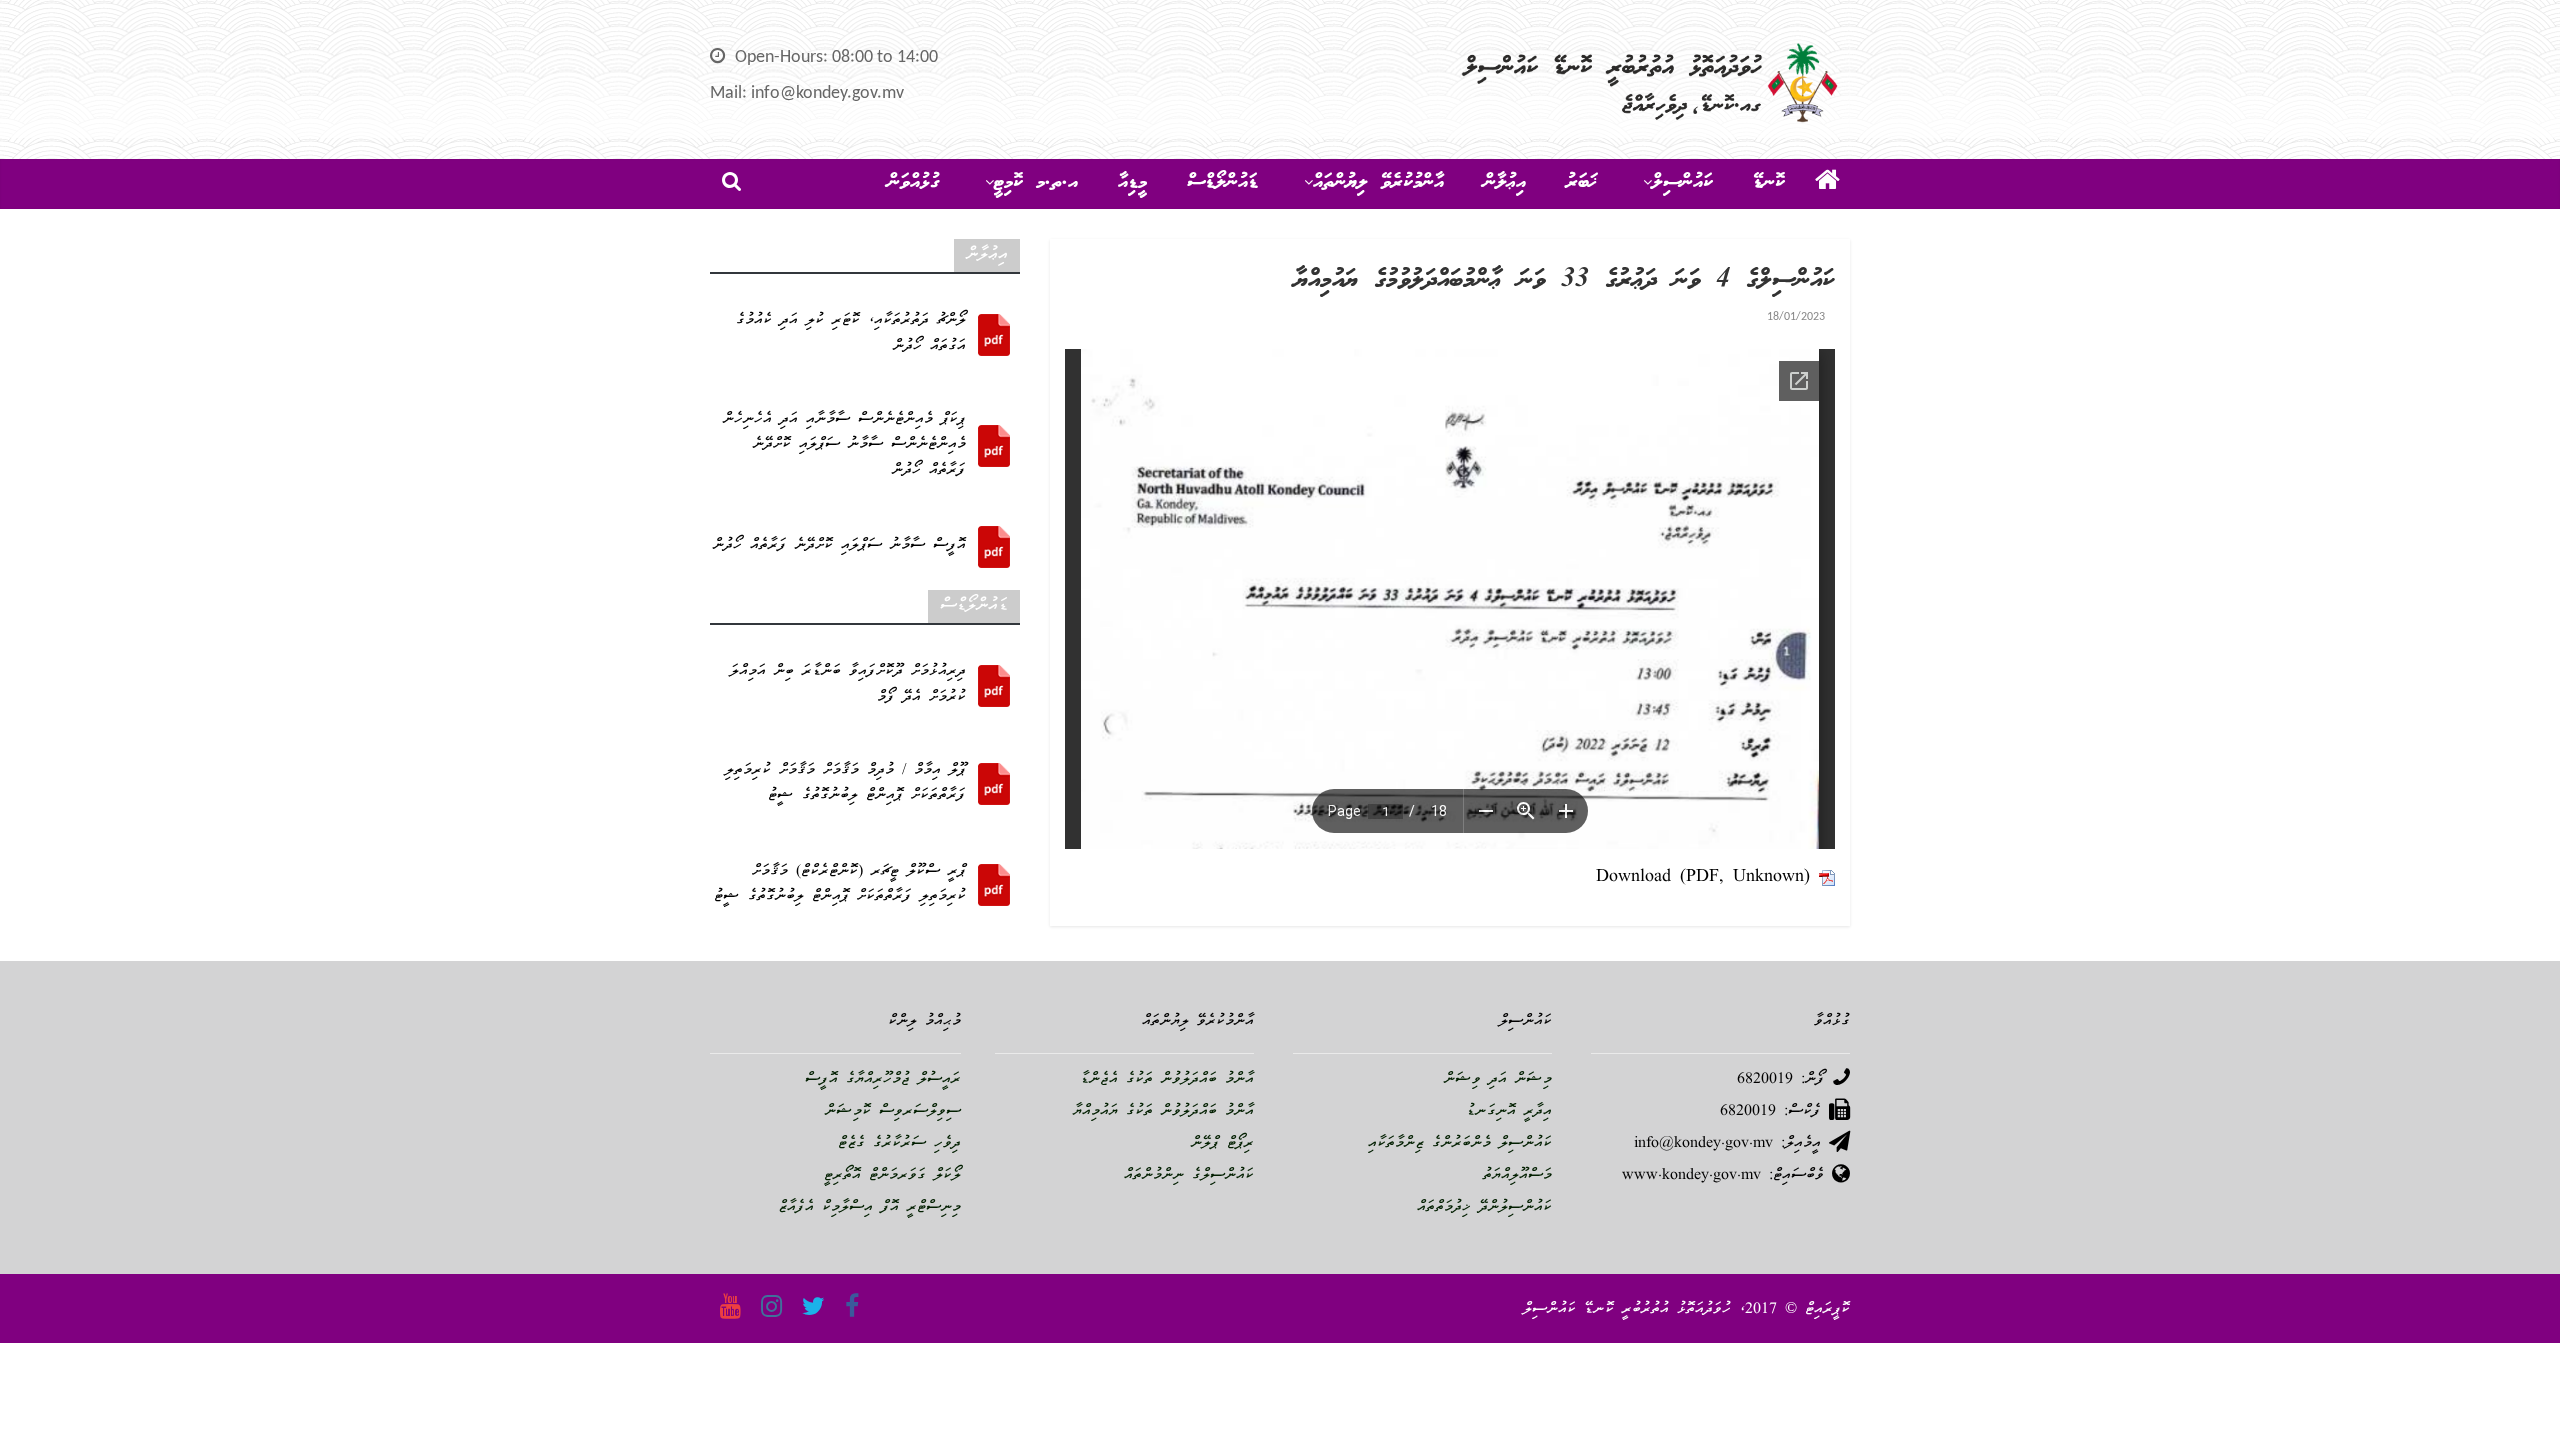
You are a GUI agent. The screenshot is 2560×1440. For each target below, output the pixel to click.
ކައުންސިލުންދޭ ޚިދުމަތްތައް (1484, 1208)
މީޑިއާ (1132, 183)
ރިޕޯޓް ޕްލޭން (1222, 1144)
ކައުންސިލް (1682, 183)
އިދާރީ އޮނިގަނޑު (1509, 1112)
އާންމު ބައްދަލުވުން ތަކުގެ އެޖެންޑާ (1167, 1080)
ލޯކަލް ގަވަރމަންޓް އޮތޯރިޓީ (892, 1176)
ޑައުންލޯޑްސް (1222, 183)
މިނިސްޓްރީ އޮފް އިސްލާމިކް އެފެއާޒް (869, 1208)
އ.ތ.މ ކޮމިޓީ (1036, 183)
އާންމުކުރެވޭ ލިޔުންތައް (1378, 183)
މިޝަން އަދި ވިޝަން (1498, 1080)
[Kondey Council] (1827, 184)
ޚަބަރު (1581, 183)
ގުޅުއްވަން (913, 183)
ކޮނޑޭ (1769, 183)
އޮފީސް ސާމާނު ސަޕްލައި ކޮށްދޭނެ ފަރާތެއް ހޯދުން (839, 546)
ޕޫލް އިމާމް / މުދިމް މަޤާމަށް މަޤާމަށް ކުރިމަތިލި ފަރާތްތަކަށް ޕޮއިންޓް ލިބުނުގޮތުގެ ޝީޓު (845, 784)
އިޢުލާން (1505, 183)
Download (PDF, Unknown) (1703, 877)
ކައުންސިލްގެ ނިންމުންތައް (1189, 1176)
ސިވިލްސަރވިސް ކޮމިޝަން (893, 1112)
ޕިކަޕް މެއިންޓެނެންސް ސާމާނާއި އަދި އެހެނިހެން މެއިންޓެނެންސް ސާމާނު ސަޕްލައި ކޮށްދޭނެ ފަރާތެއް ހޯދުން (844, 445)
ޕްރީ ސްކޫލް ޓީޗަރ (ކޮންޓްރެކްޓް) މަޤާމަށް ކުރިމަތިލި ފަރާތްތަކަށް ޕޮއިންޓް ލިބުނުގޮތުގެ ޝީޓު (840, 885)
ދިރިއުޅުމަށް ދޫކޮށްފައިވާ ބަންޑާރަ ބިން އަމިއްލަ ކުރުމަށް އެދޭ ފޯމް (848, 685)
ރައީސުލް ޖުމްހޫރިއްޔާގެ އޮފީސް (883, 1080)
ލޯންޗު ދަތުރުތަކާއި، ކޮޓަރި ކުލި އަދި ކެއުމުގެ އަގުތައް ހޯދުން (851, 334)
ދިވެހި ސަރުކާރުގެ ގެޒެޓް (899, 1144)
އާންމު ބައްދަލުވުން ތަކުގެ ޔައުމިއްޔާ (1163, 1112)
